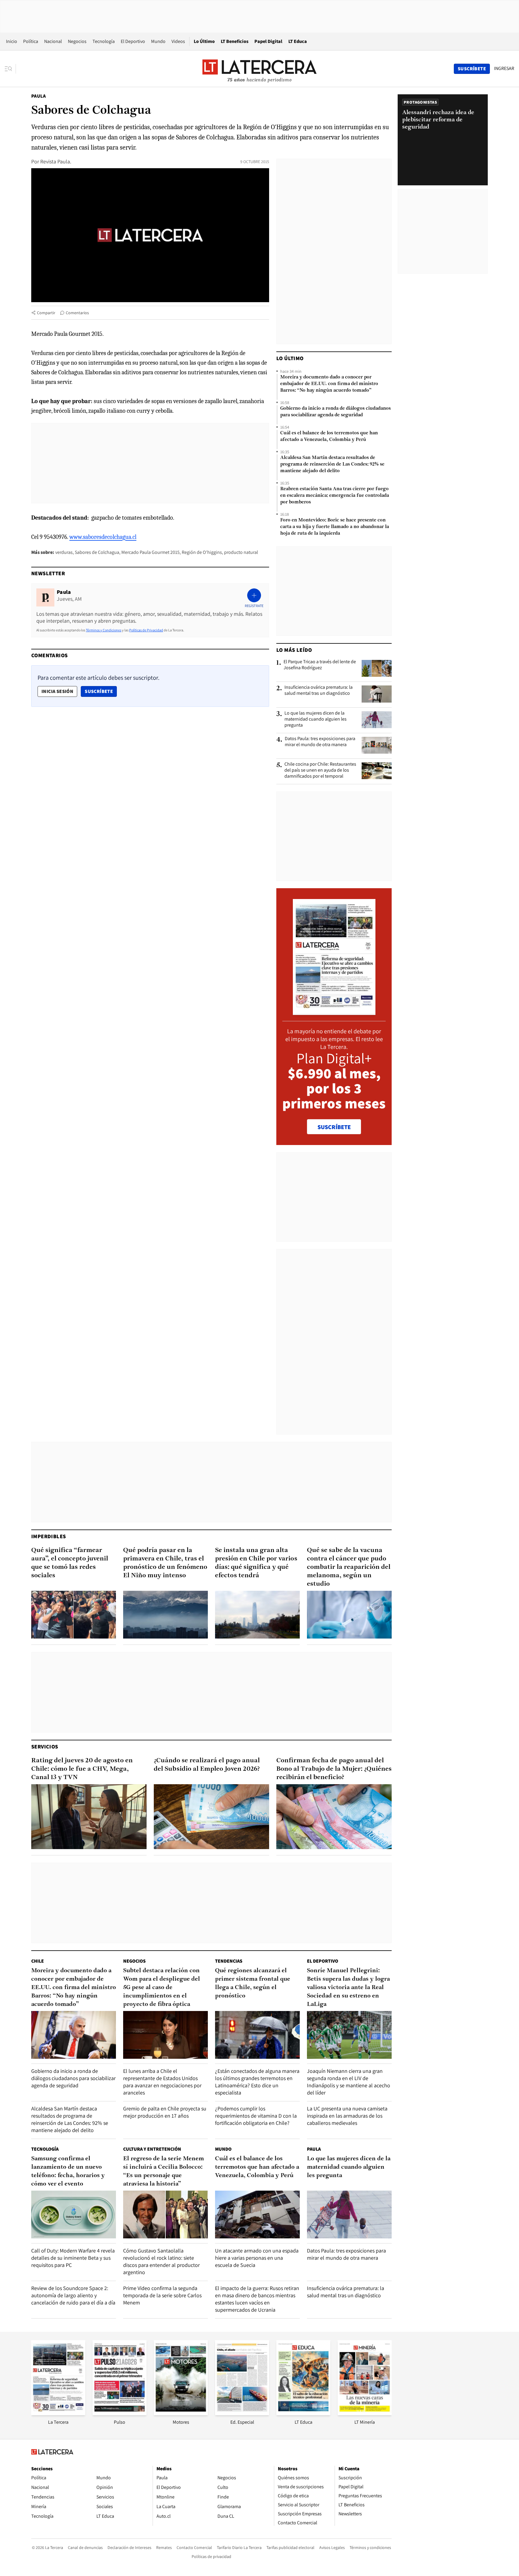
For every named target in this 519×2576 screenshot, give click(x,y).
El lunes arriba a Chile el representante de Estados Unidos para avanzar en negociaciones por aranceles (162, 2082)
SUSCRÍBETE (334, 1127)
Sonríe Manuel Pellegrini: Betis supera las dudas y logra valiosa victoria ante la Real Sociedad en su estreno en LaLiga (348, 1988)
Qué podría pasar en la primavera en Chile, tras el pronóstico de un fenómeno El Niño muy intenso (165, 1563)
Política (31, 41)
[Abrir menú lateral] (10, 69)
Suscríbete (101, 691)
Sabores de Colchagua (97, 552)
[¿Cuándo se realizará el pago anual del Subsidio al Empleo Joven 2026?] (211, 1817)
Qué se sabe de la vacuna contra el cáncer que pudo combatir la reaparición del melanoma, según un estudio (349, 1567)
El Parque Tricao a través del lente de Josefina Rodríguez (320, 665)
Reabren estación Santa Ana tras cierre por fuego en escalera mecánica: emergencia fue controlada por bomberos (335, 496)
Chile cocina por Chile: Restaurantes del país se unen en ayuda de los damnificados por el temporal (320, 770)
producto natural (241, 552)
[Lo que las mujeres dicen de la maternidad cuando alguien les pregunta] (377, 720)
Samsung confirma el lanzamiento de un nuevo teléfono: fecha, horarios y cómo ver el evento (68, 2171)
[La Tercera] (58, 2413)
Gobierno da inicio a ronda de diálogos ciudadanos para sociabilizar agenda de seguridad (335, 412)
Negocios (77, 41)
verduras (64, 552)
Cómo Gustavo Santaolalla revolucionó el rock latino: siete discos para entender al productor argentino (161, 2261)
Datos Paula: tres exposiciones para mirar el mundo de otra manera (320, 742)
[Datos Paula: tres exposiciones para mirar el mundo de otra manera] (377, 745)
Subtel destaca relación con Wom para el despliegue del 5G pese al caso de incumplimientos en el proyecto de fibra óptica (162, 1988)
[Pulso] (120, 2413)
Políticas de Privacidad (146, 630)
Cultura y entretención (152, 2149)
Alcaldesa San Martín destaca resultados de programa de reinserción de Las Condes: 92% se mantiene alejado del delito (332, 464)
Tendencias (229, 1961)
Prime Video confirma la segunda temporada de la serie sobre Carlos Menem (162, 2295)
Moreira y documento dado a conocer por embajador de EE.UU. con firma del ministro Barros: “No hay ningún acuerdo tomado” (329, 384)
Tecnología (104, 41)
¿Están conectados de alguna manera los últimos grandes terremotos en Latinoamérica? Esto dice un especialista (257, 2082)
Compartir (46, 313)
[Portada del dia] (334, 1012)
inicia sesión (57, 691)
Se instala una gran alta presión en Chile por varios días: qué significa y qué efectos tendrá (256, 1563)
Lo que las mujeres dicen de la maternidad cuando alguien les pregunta (316, 719)
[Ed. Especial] (242, 2413)
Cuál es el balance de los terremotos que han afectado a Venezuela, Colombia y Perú (329, 436)
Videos (178, 41)
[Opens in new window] (181, 2413)
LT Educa (298, 41)
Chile (38, 1961)
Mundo (158, 41)
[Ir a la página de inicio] (259, 68)
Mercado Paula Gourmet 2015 (150, 552)
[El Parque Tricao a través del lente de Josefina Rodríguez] (377, 668)
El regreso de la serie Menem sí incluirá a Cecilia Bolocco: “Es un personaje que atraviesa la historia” (164, 2171)
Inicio (12, 41)
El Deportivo (133, 41)
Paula (38, 96)
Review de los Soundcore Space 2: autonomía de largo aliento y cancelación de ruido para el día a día (73, 2295)
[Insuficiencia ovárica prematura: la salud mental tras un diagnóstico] (377, 694)
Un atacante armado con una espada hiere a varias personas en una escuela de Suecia (257, 2258)
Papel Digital (268, 41)
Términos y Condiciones (104, 630)
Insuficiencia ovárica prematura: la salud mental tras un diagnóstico (319, 690)
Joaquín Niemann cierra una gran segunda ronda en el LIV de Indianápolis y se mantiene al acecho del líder (349, 2082)
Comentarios (77, 313)
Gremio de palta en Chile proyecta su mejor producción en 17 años (165, 2112)
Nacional (53, 41)
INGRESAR (504, 68)
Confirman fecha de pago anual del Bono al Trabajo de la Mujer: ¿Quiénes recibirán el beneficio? (334, 1769)
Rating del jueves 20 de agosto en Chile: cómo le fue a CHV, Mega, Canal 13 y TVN (82, 1769)
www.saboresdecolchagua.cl (103, 537)
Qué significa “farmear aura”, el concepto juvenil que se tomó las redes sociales (70, 1563)
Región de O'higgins (202, 552)
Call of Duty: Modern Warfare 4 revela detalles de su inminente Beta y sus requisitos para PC (73, 2258)
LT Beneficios (235, 41)
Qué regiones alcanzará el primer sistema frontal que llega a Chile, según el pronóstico (253, 1983)
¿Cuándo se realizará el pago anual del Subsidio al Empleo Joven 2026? (207, 1765)
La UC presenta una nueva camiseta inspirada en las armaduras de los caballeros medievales (347, 2116)
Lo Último (204, 41)
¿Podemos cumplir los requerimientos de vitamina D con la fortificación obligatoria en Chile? (256, 2116)
